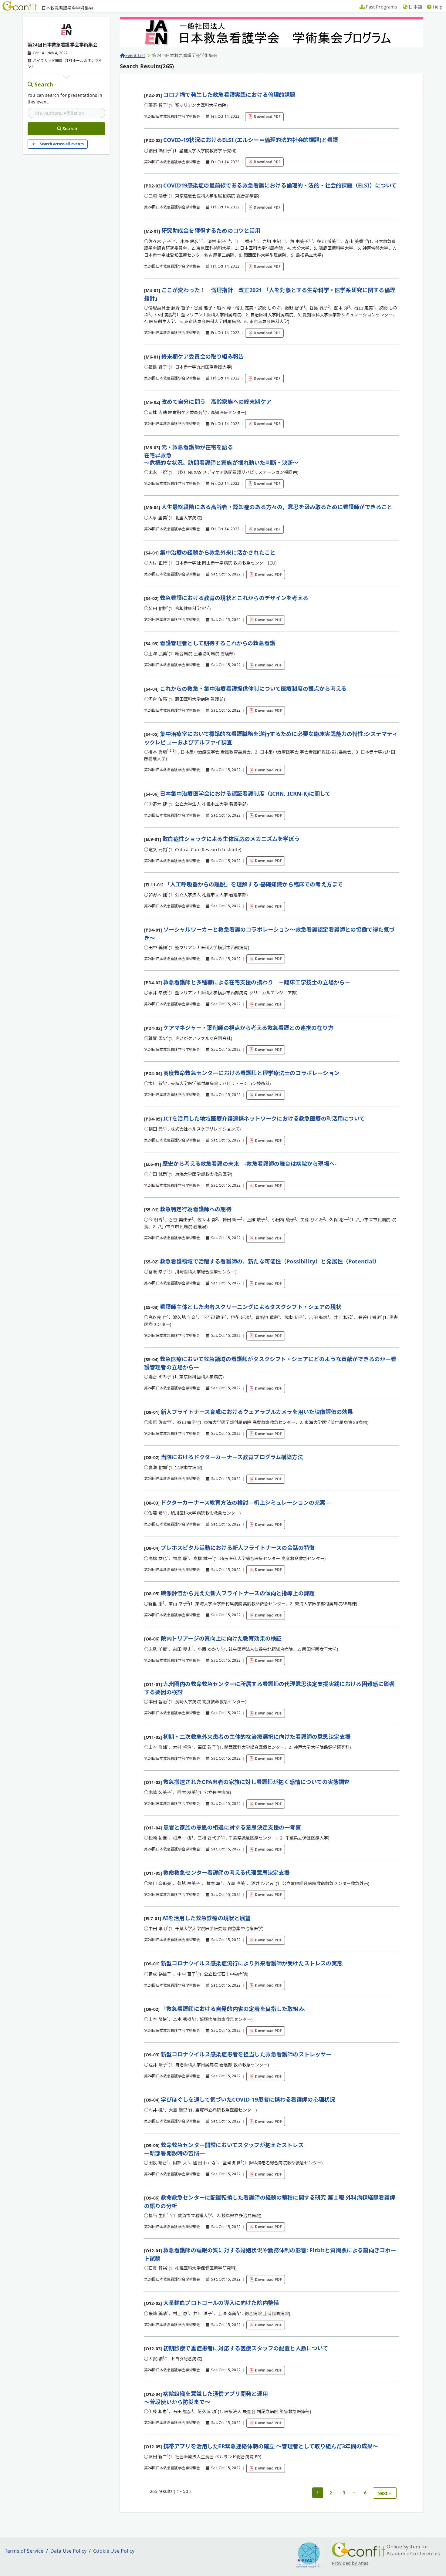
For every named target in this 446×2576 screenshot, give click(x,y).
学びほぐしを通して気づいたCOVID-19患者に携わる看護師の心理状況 (248, 2099)
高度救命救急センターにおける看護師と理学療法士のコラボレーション (251, 1073)
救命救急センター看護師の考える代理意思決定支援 (226, 1873)
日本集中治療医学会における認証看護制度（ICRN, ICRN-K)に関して (245, 794)
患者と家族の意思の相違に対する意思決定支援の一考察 (232, 1827)
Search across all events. (62, 144)
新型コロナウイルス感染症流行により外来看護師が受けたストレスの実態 (252, 1963)
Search (44, 84)
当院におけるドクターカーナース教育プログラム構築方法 (232, 1457)
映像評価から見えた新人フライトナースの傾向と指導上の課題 (238, 1593)
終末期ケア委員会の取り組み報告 (203, 356)
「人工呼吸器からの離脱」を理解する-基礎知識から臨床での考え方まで (254, 884)
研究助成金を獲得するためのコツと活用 (211, 231)
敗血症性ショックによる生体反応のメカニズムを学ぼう (231, 839)
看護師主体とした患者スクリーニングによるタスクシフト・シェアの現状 (251, 1307)
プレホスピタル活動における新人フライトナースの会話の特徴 (238, 1548)
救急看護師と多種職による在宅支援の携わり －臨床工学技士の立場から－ (257, 982)
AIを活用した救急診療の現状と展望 (207, 1918)
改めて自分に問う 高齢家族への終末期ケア (216, 402)
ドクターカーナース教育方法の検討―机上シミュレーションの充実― (246, 1502)
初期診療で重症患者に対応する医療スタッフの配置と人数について (246, 2348)
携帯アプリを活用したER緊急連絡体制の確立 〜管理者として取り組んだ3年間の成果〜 (271, 2446)
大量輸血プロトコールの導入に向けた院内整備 (221, 2303)
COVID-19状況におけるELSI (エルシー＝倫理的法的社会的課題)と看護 (251, 140)
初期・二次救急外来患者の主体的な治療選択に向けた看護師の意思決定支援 (257, 1737)
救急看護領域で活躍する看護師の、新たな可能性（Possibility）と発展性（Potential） (270, 1261)
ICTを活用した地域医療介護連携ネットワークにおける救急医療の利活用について (264, 1118)
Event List (135, 55)
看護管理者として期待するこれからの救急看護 (218, 643)
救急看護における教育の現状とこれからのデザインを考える (234, 598)
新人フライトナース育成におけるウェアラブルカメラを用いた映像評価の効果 (257, 1412)
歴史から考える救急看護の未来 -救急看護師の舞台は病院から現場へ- (249, 1164)
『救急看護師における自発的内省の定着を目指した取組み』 (235, 2009)
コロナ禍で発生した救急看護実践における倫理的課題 (229, 95)
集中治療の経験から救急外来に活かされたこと (218, 552)
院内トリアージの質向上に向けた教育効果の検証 (221, 1638)
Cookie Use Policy (114, 2551)
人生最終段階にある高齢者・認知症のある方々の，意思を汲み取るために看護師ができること (277, 507)
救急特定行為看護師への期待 (196, 1209)
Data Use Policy (68, 2551)
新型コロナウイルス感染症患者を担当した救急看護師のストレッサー (246, 2054)
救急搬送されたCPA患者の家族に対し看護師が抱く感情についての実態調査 (257, 1782)
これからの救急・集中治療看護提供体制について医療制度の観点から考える (253, 689)
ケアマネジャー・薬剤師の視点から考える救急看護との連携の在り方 (248, 1028)
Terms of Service (24, 2551)
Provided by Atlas (350, 2563)
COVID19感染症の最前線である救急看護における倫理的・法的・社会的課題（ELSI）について (280, 185)
